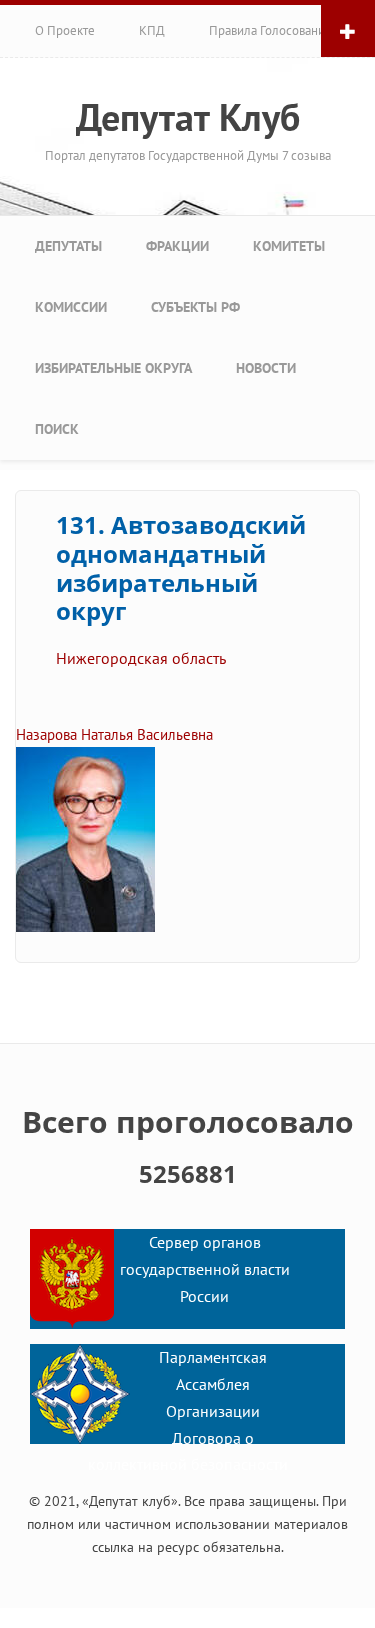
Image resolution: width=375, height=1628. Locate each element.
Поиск (57, 429)
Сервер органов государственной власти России (205, 1269)
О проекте (65, 30)
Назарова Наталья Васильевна (114, 734)
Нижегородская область (141, 658)
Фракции (177, 246)
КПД (152, 30)
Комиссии (71, 307)
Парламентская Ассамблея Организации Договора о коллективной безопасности (188, 1410)
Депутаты (68, 246)
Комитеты (289, 246)
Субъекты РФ (195, 307)
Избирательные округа (113, 368)
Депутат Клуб (188, 117)
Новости (266, 368)
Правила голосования (270, 30)
